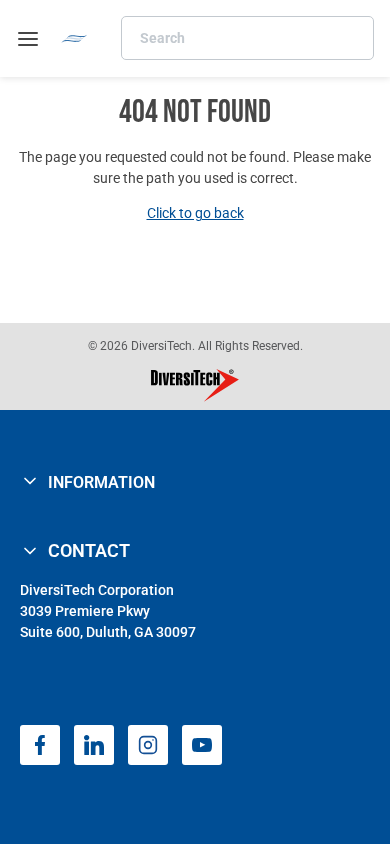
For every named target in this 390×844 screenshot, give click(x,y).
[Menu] (28, 39)
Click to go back (195, 213)
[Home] (74, 38)
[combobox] (247, 38)
